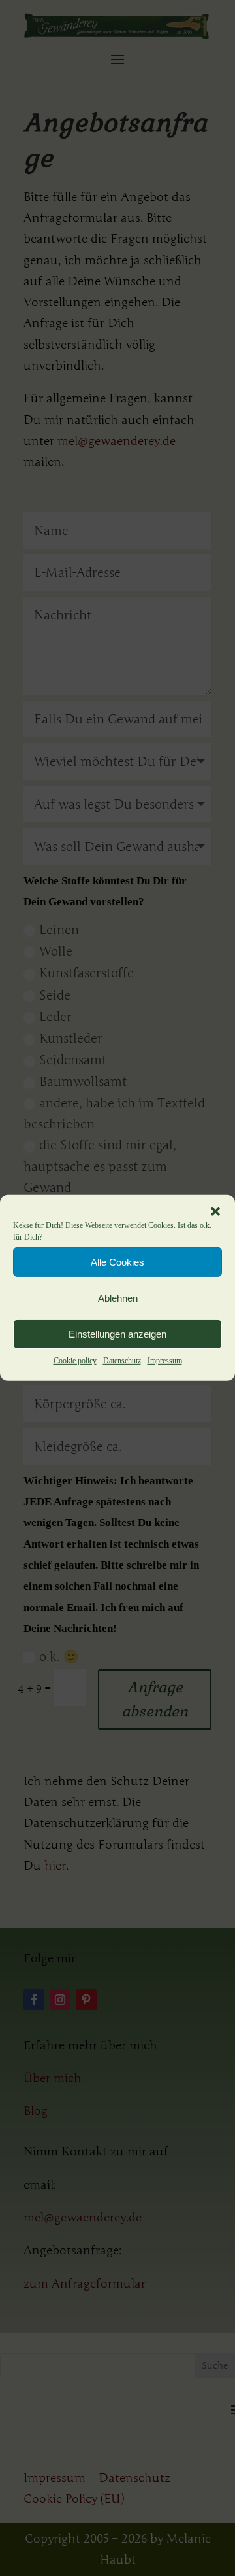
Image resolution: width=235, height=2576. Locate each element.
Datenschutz (122, 1361)
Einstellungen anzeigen (117, 1333)
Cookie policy (75, 1361)
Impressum (165, 1361)
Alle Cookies (117, 1262)
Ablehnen (118, 1297)
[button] (215, 1211)
